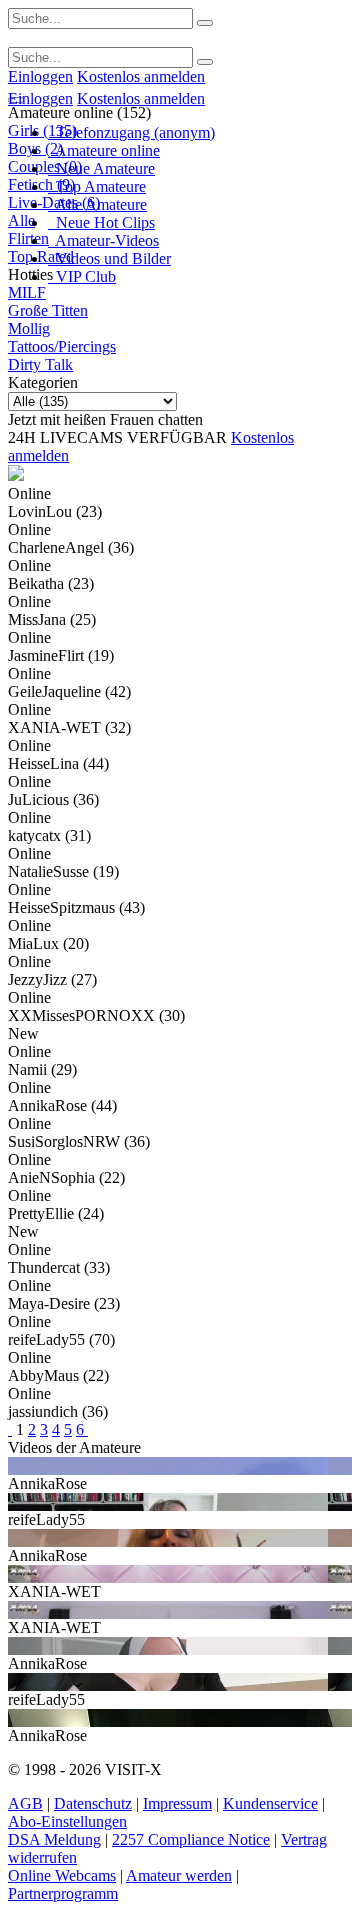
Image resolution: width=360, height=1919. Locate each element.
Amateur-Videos (103, 240)
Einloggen (40, 76)
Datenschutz (93, 1803)
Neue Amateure (101, 168)
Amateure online (104, 150)
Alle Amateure (97, 204)
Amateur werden (179, 1875)
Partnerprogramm (63, 1893)
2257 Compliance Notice (191, 1839)
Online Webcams (62, 1875)
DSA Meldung (54, 1839)
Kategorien (43, 382)
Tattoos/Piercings (62, 346)
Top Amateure (97, 186)
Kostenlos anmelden (141, 76)
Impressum (177, 1803)
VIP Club (82, 276)
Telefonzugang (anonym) (131, 132)
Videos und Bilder (109, 258)
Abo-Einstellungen (67, 1821)
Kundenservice (270, 1803)
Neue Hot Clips (101, 222)
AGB (25, 1803)
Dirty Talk (40, 364)
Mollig (29, 328)
